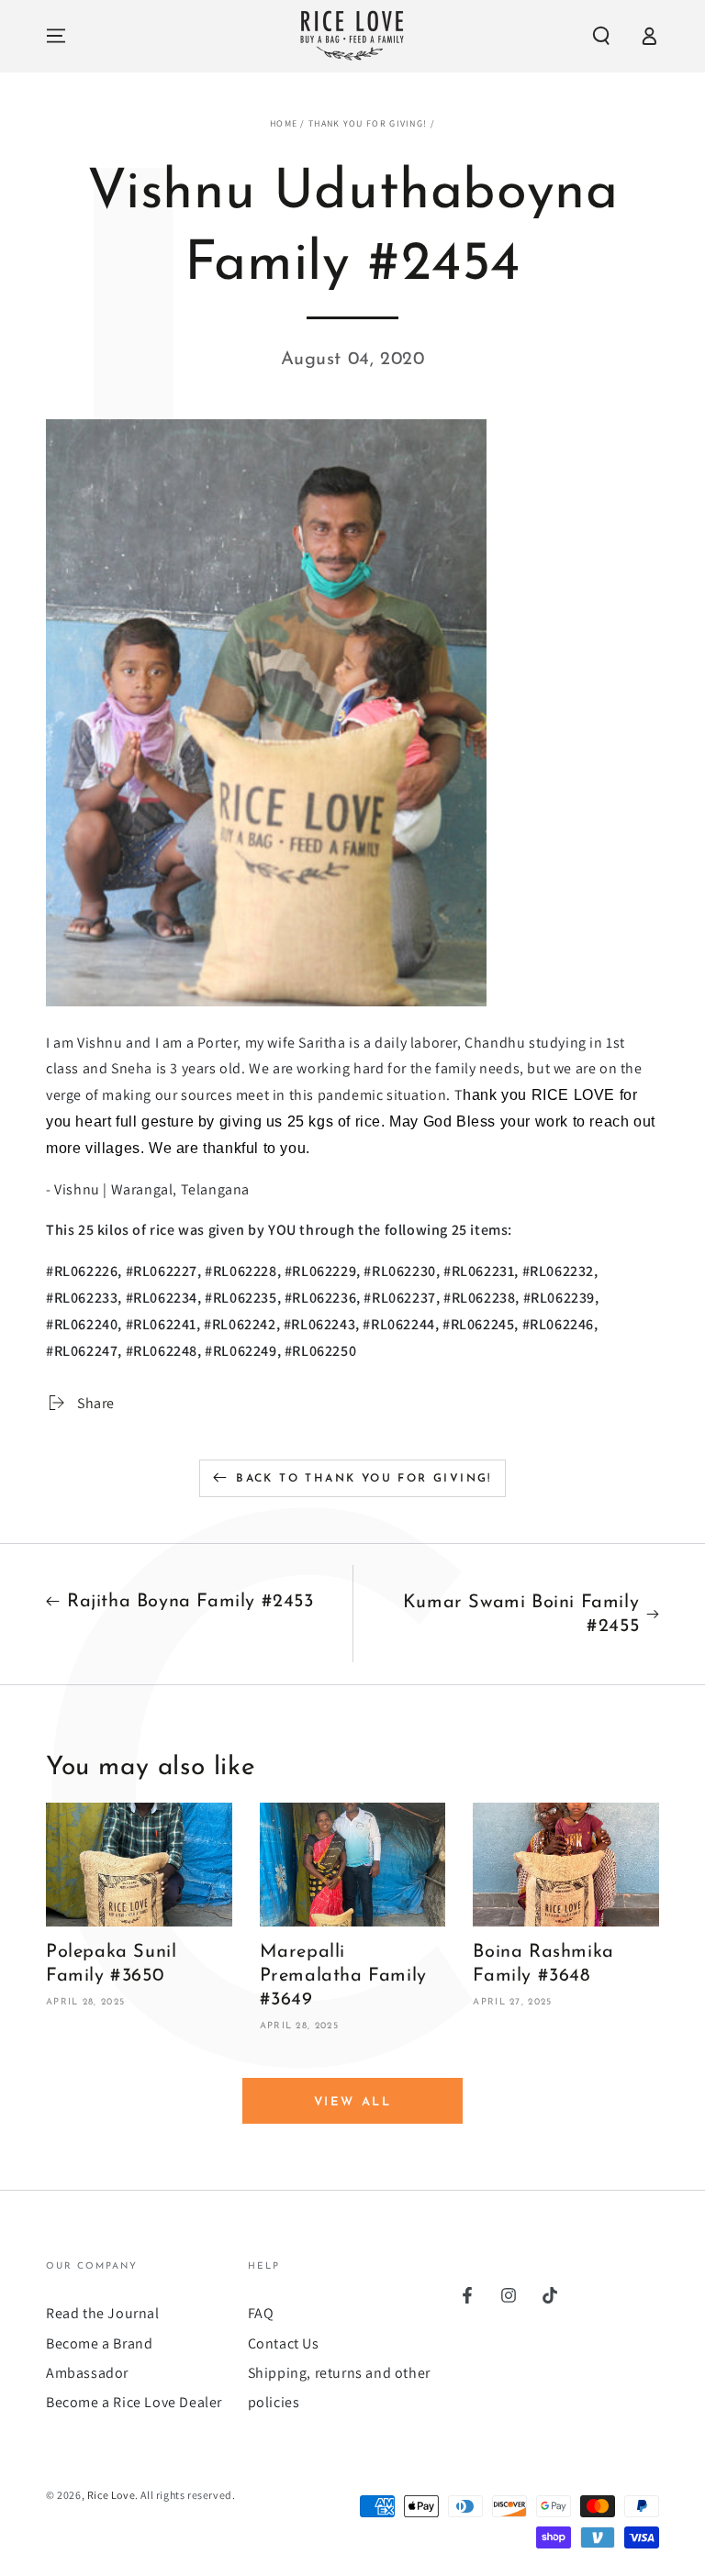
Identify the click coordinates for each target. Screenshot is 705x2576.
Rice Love (111, 2495)
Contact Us (284, 2343)
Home (284, 123)
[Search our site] (601, 36)
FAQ (261, 2313)
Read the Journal (103, 2313)
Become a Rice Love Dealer (134, 2402)
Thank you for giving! (368, 123)
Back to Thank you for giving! (364, 1479)
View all (353, 2102)
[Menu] (56, 36)
